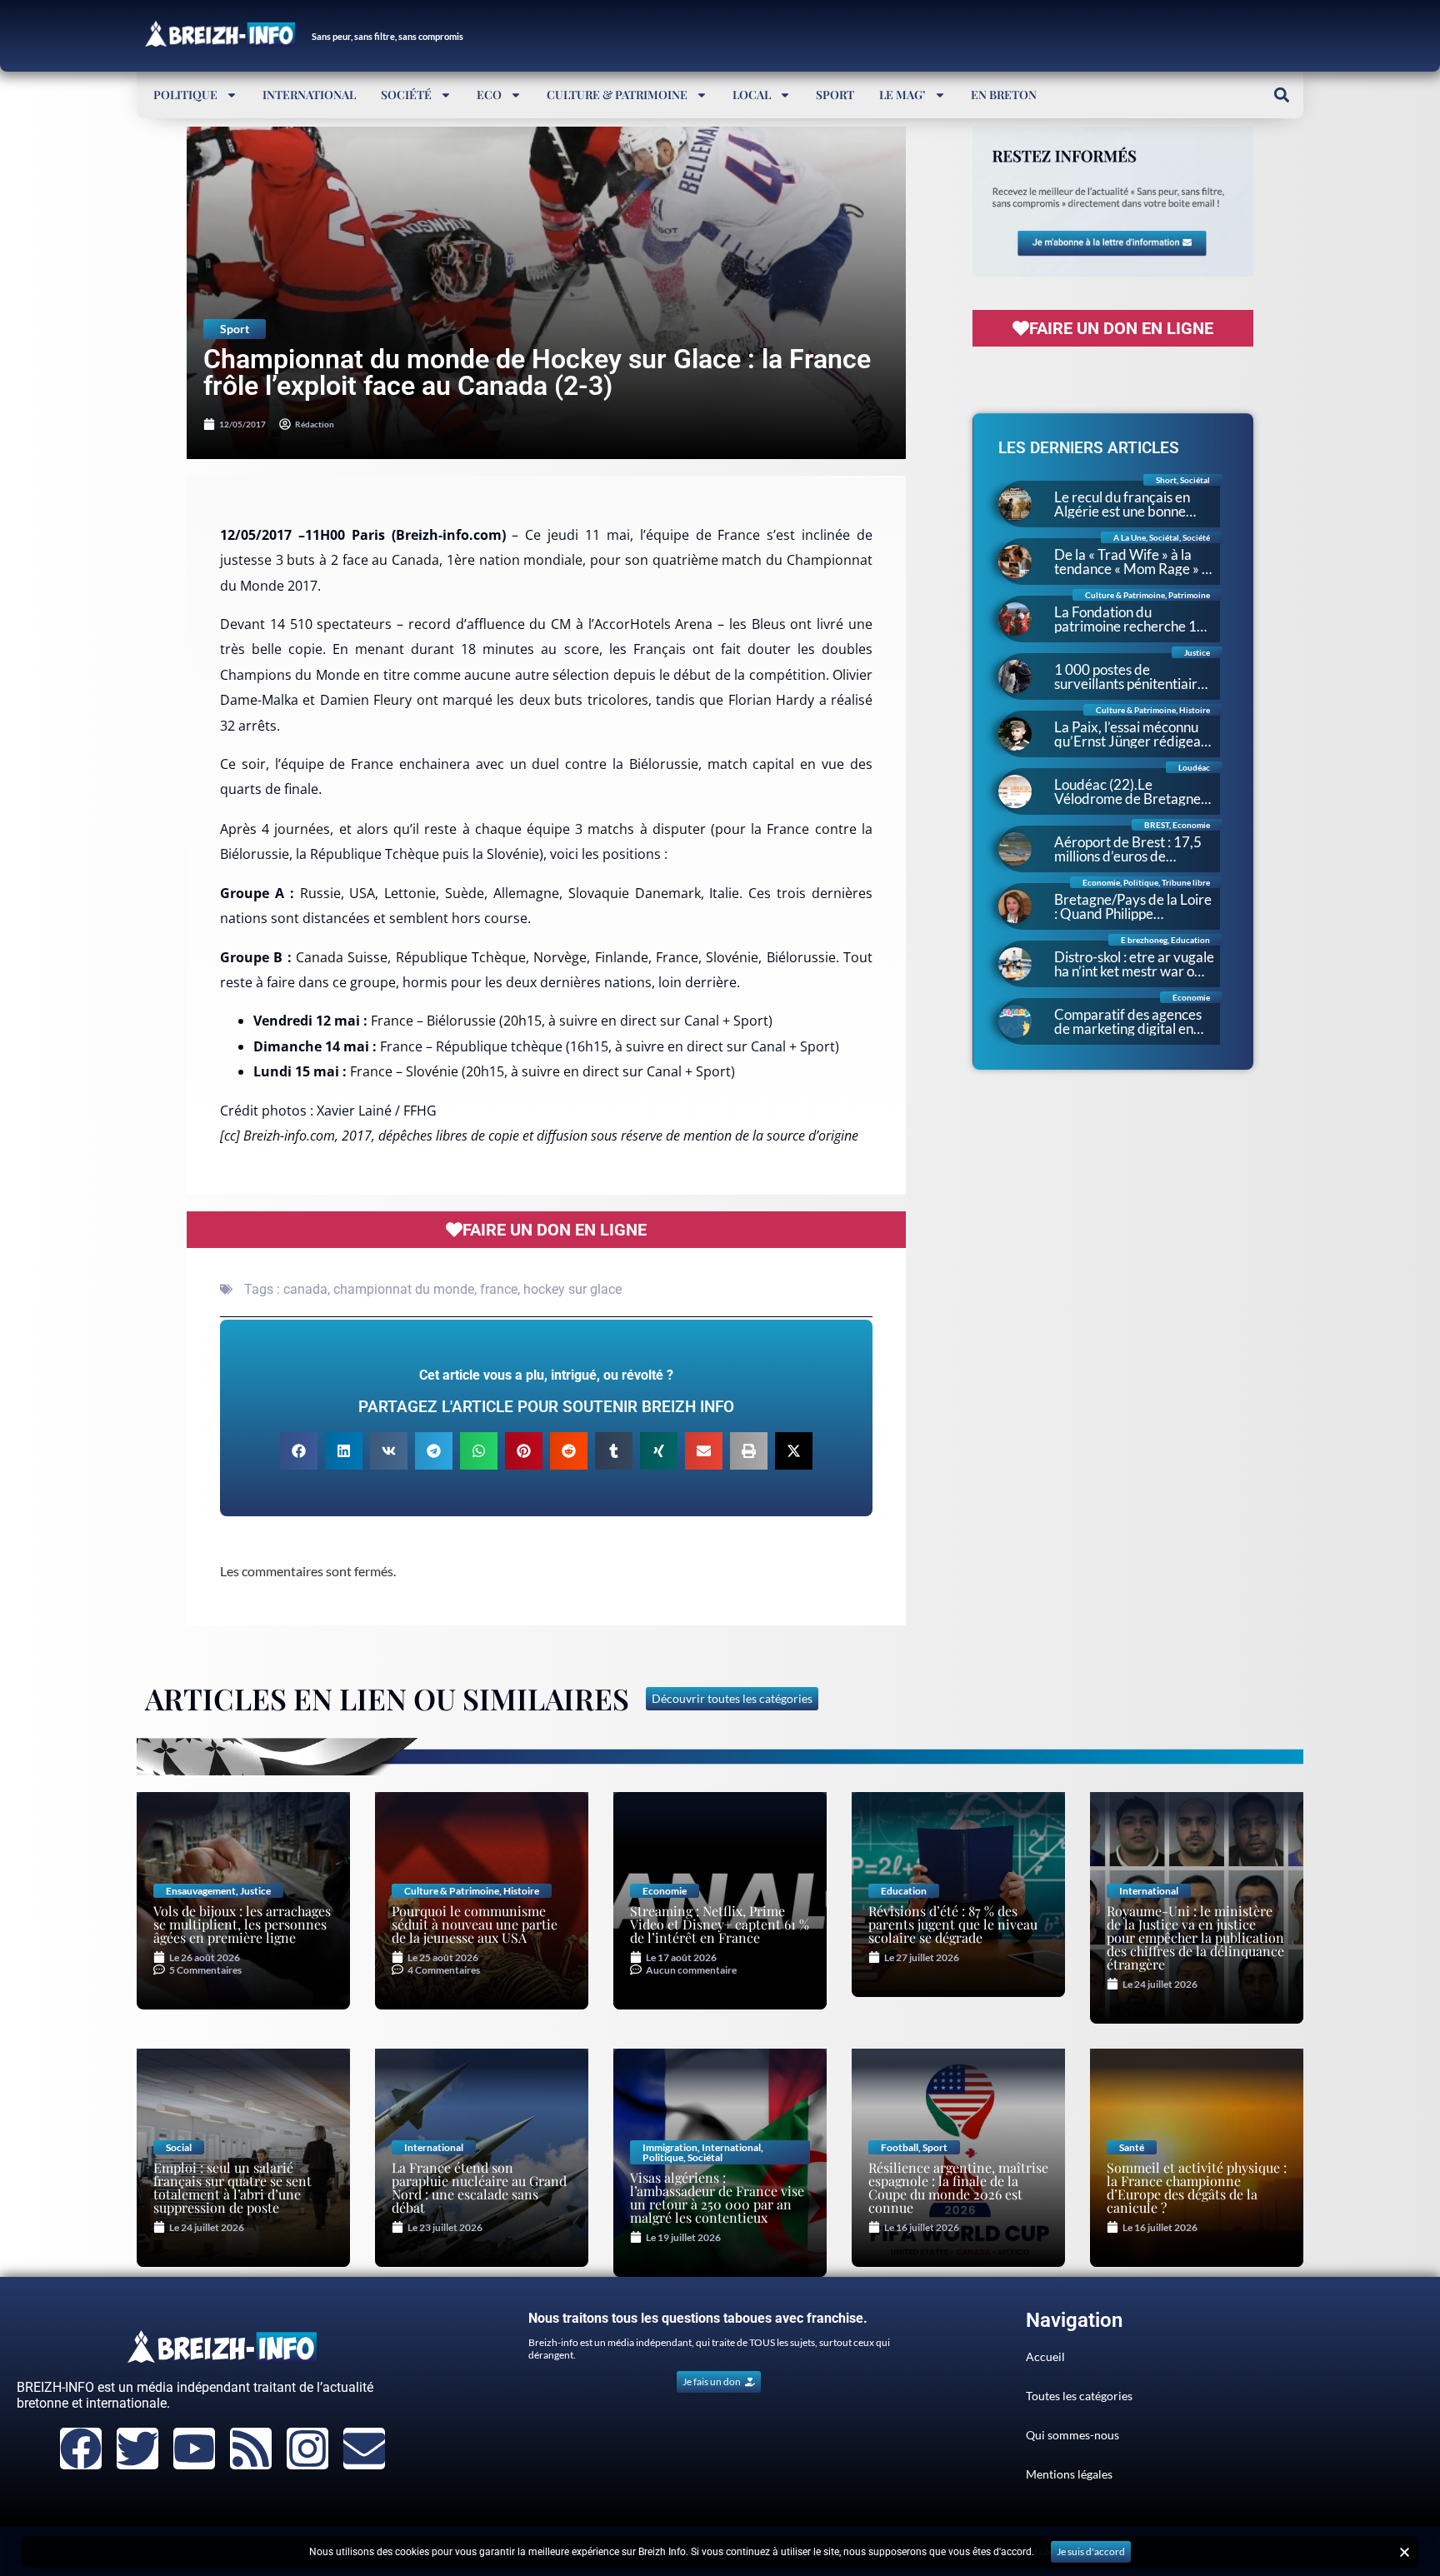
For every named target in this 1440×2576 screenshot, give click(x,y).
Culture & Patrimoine (617, 95)
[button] (1281, 95)
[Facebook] (81, 2449)
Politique (185, 95)
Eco (489, 95)
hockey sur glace (572, 1289)
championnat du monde (404, 1289)
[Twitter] (137, 2449)
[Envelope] (364, 2449)
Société (406, 95)
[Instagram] (307, 2449)
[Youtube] (194, 2449)
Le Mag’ (902, 95)
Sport (835, 95)
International (309, 95)
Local (752, 95)
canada (305, 1289)
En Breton (1004, 95)
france (499, 1289)
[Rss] (251, 2449)
